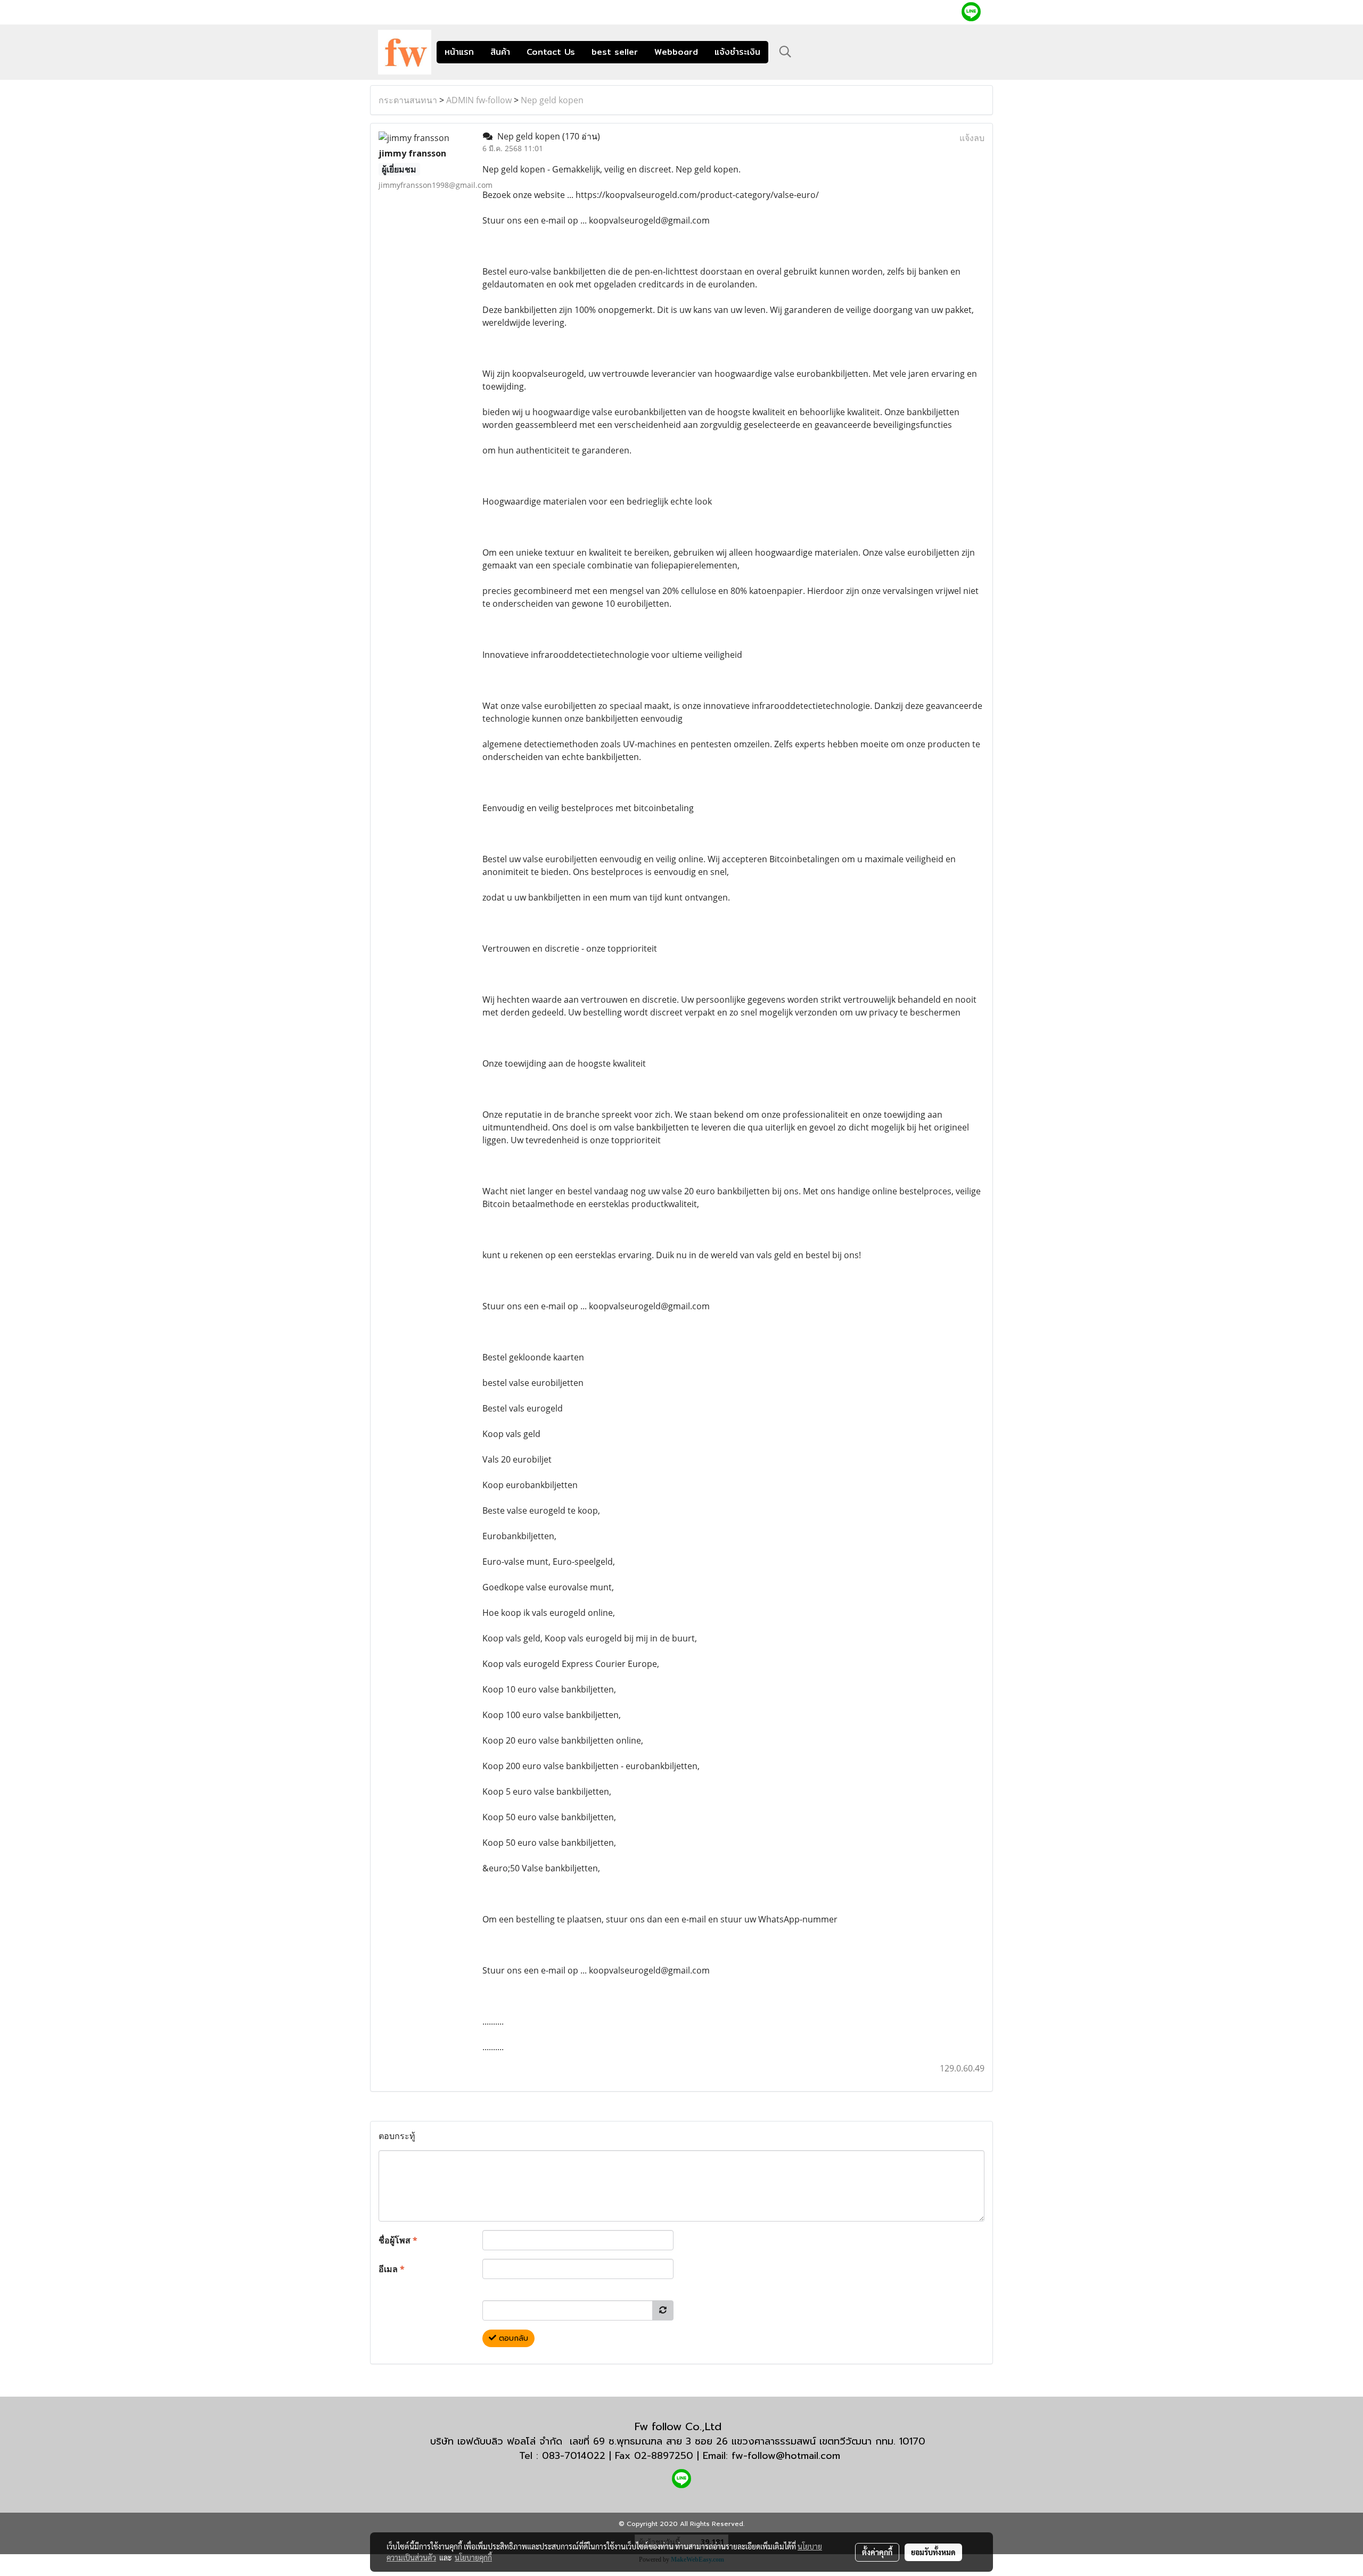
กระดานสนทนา (408, 100)
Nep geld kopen (552, 100)
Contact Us (551, 52)
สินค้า (500, 52)
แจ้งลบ (972, 138)
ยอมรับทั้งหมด (933, 2552)
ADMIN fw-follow (479, 100)
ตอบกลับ (512, 2338)
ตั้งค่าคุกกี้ (877, 2552)
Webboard (676, 52)
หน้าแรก (459, 52)
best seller (615, 52)
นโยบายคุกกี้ (473, 2557)
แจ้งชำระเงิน (737, 52)
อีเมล (392, 2269)
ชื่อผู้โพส (398, 2240)
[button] (785, 52)
